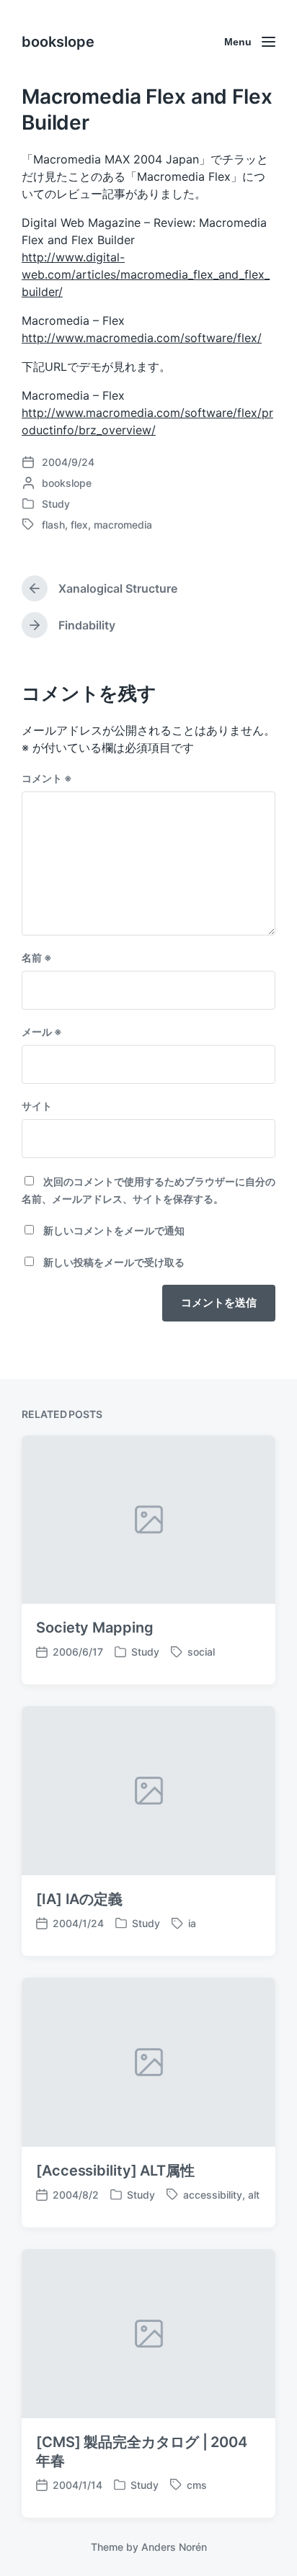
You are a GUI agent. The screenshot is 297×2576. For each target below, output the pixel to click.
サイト (37, 1106)
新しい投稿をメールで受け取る (114, 1262)
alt (254, 2195)
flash (53, 525)
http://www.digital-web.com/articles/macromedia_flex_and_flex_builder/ (146, 274)
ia (192, 1923)
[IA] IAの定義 (79, 1899)
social (201, 1652)
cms (197, 2485)
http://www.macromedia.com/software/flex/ (142, 338)
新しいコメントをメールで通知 (114, 1230)
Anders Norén (174, 2547)
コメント (47, 778)
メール (42, 1032)
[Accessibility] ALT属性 (115, 2171)
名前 (37, 957)
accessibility (213, 2195)
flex (79, 525)
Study (56, 504)
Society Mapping (95, 1628)
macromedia (123, 525)
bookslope (58, 42)
